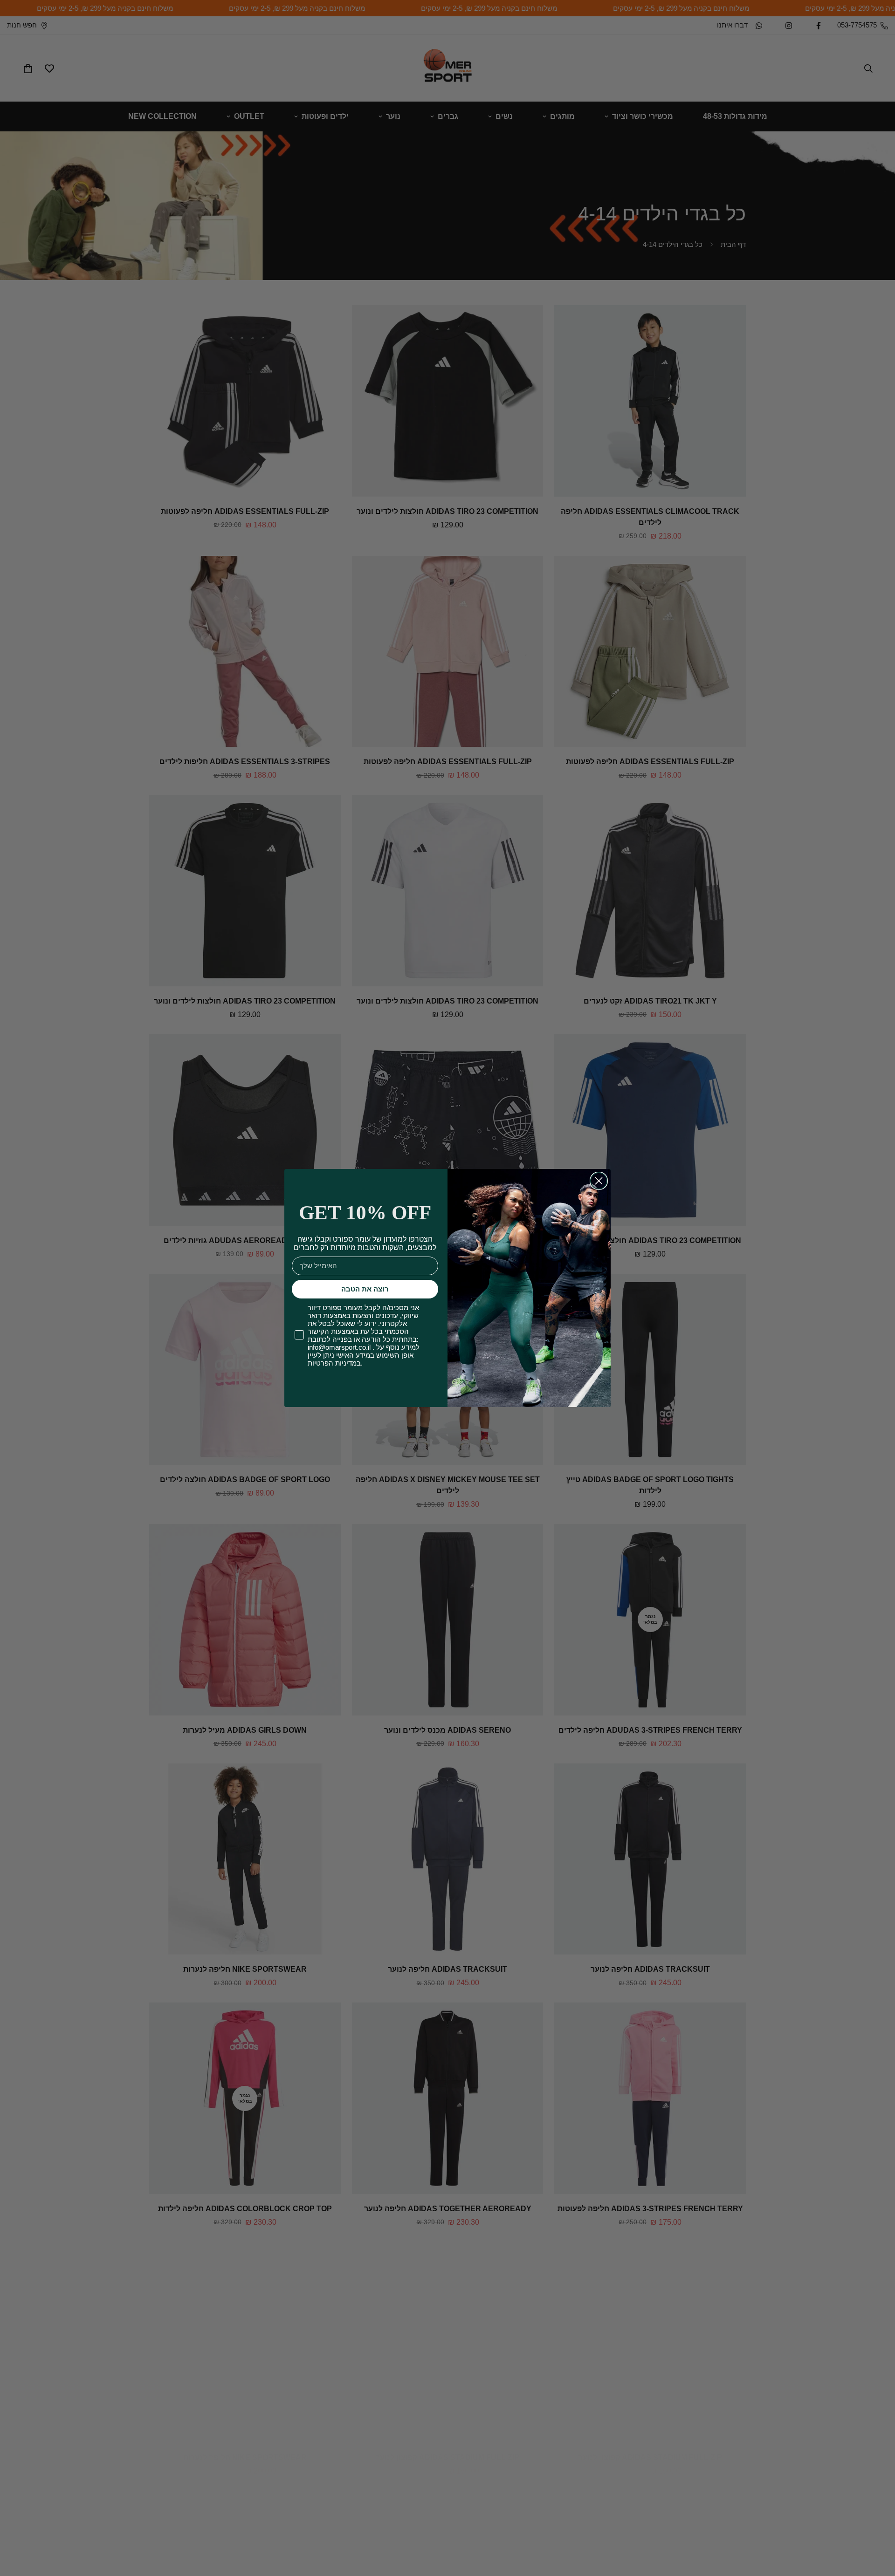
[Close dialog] (599, 1181)
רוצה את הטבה (365, 1289)
